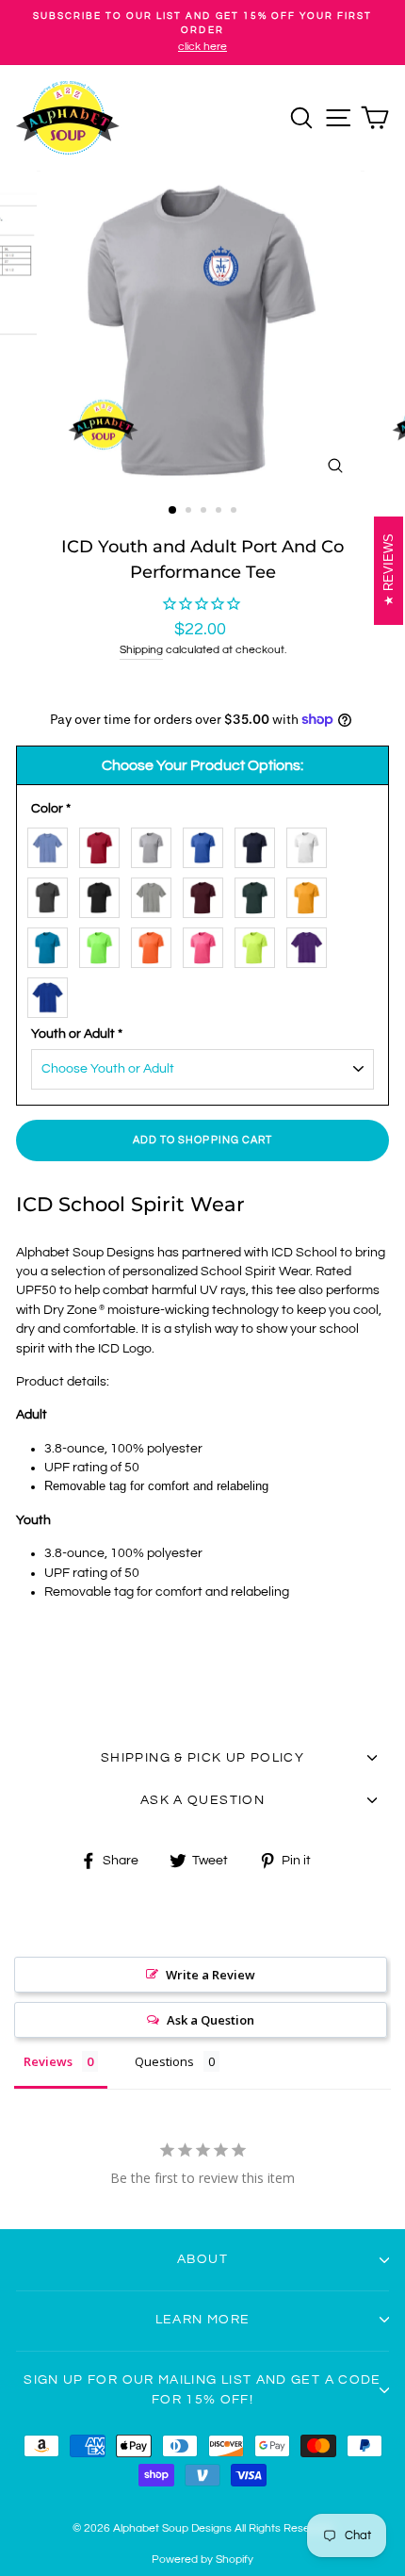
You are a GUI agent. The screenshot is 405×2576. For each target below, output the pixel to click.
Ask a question (202, 1800)
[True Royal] (52, 994)
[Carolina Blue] (52, 844)
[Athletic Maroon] (208, 894)
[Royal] (208, 844)
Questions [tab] (164, 2061)
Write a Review (211, 1975)
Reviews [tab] (48, 2061)
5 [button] (235, 512)
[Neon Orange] (156, 944)
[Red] (104, 844)
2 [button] (190, 512)
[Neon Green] (104, 944)
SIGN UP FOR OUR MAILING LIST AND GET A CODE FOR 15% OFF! (202, 2389)
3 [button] (205, 512)
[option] (202, 33)
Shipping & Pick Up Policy (202, 1758)
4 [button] (220, 512)
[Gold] (311, 894)
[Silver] (156, 844)
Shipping (141, 650)
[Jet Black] (104, 894)
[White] (311, 844)
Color (51, 809)
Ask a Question (211, 2020)
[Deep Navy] (259, 844)
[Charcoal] (52, 894)
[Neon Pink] (208, 944)
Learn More (203, 2320)
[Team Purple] (311, 944)
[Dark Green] (259, 894)
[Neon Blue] (52, 944)
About (202, 2259)
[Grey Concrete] (156, 894)
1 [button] (173, 511)
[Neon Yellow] (259, 944)
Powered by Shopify (202, 2560)
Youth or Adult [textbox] (77, 1034)
